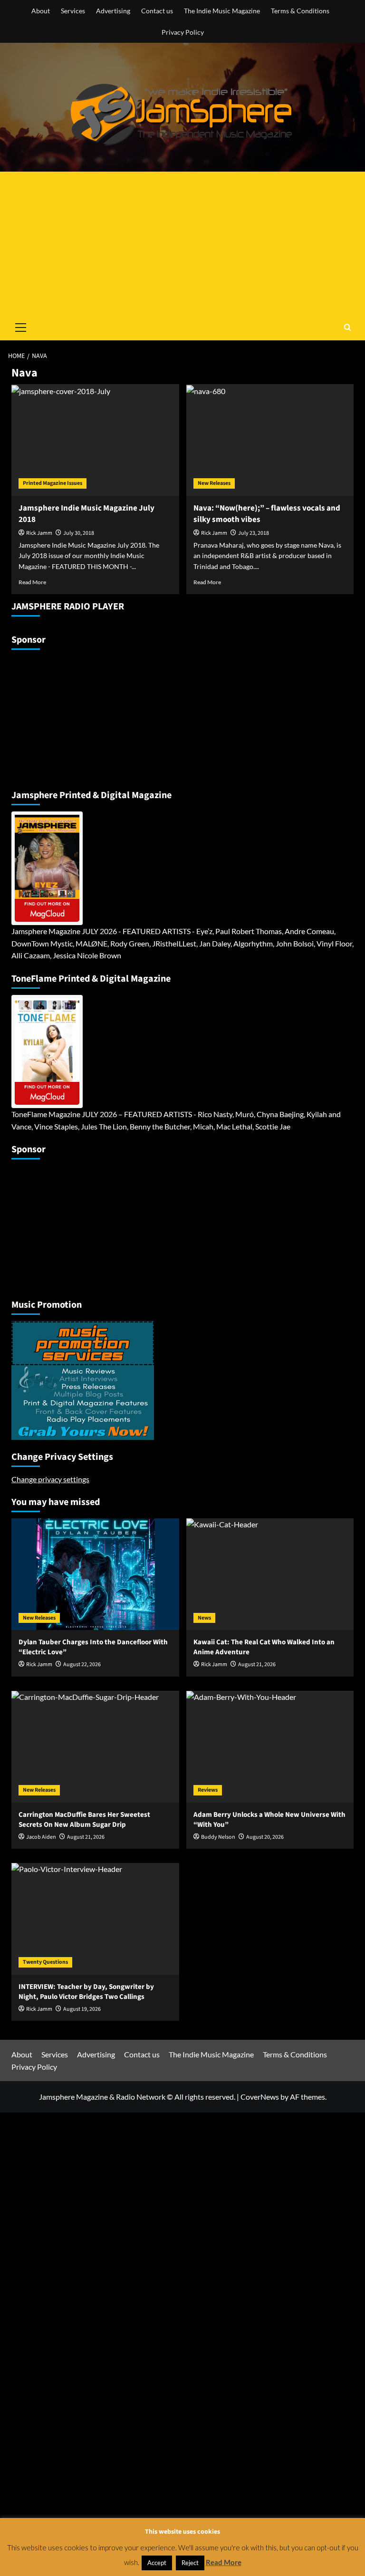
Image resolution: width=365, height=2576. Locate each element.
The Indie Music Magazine (222, 11)
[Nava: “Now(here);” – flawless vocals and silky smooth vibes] (270, 440)
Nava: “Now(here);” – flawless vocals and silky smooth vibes (267, 514)
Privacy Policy (183, 32)
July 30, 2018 (79, 533)
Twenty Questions (45, 1962)
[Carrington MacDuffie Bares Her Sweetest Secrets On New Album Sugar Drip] (95, 1747)
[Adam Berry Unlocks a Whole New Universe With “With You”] (270, 1747)
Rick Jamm (39, 533)
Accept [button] (157, 2563)
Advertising (113, 11)
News (204, 1618)
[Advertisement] (182, 243)
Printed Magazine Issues (53, 483)
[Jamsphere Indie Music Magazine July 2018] (95, 440)
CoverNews (260, 2097)
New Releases (214, 483)
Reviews (208, 1790)
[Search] (348, 327)
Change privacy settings (50, 1479)
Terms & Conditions (300, 11)
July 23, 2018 (254, 533)
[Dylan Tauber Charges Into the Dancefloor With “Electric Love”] (95, 1574)
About (41, 11)
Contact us (157, 11)
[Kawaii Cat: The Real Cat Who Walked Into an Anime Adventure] (270, 1574)
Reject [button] (190, 2563)
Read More (32, 582)
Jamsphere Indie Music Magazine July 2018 (86, 514)
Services (73, 11)
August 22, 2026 (82, 1664)
